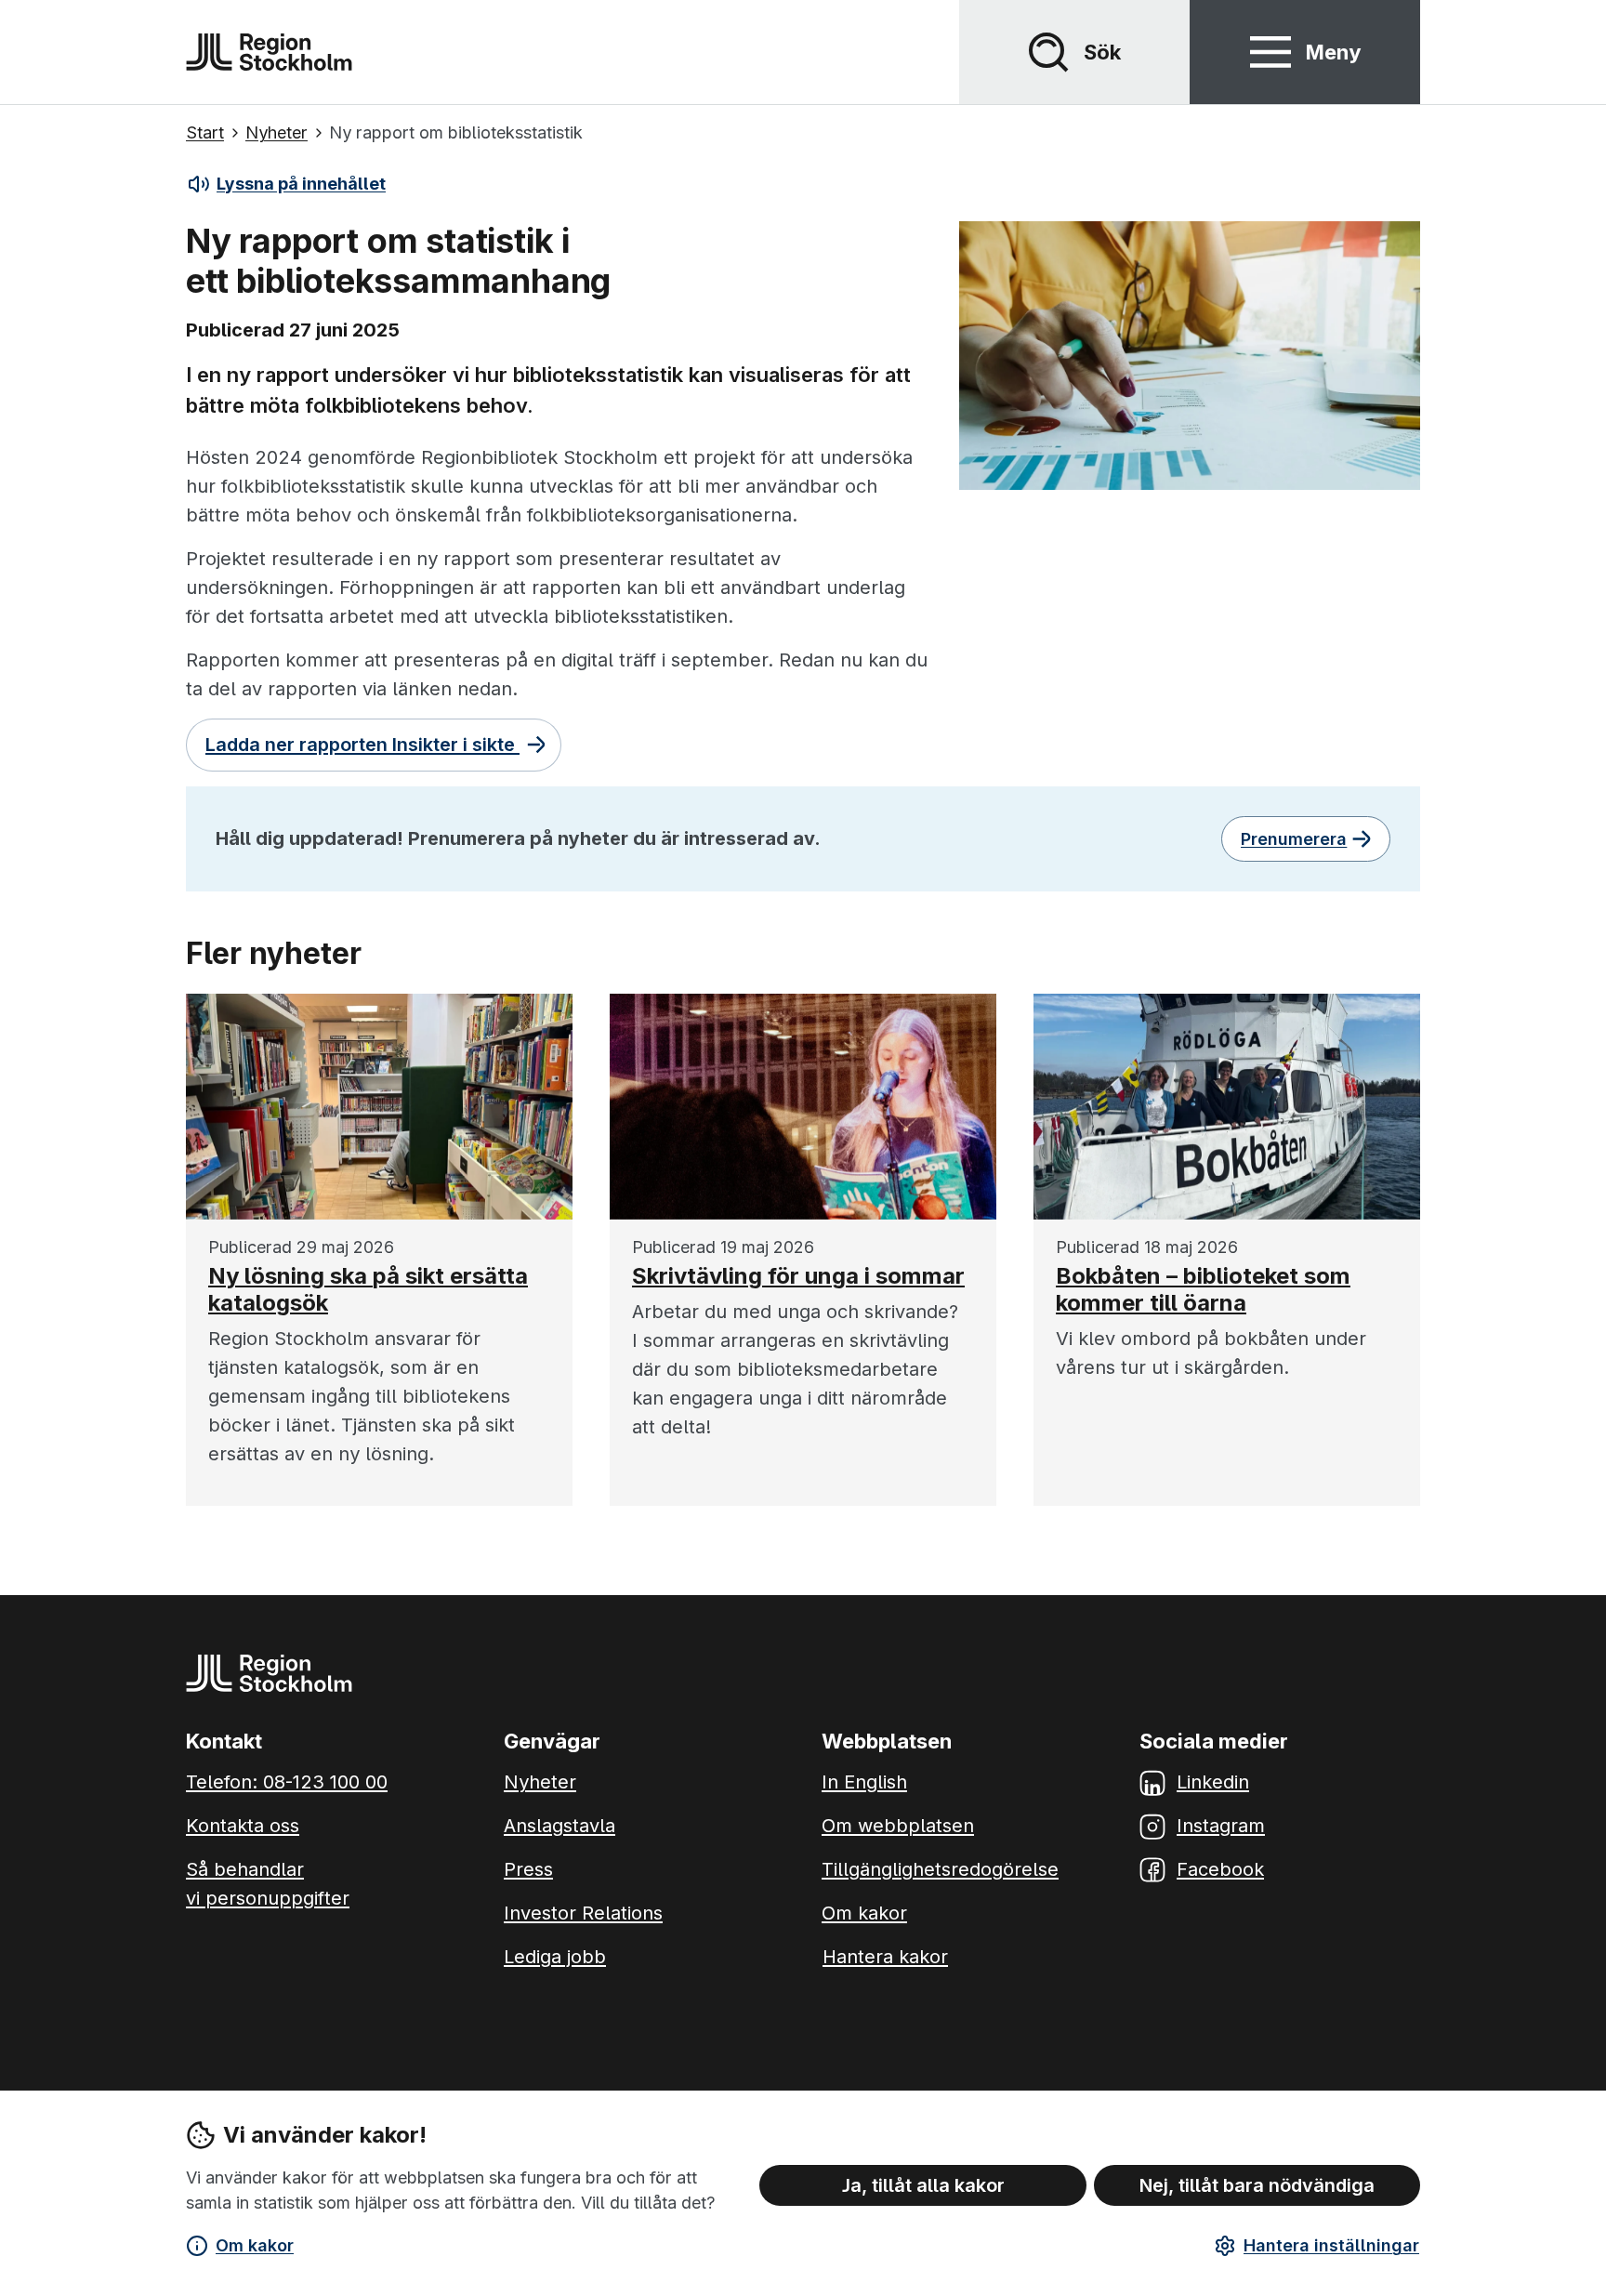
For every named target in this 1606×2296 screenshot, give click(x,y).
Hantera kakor (885, 1957)
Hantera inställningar (1331, 2245)
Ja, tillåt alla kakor (923, 2185)
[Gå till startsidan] (269, 52)
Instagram (1221, 1826)
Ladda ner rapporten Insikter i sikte (362, 745)
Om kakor (255, 2245)
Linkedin (1213, 1782)
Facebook (1220, 1869)
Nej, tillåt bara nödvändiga (1257, 2185)
